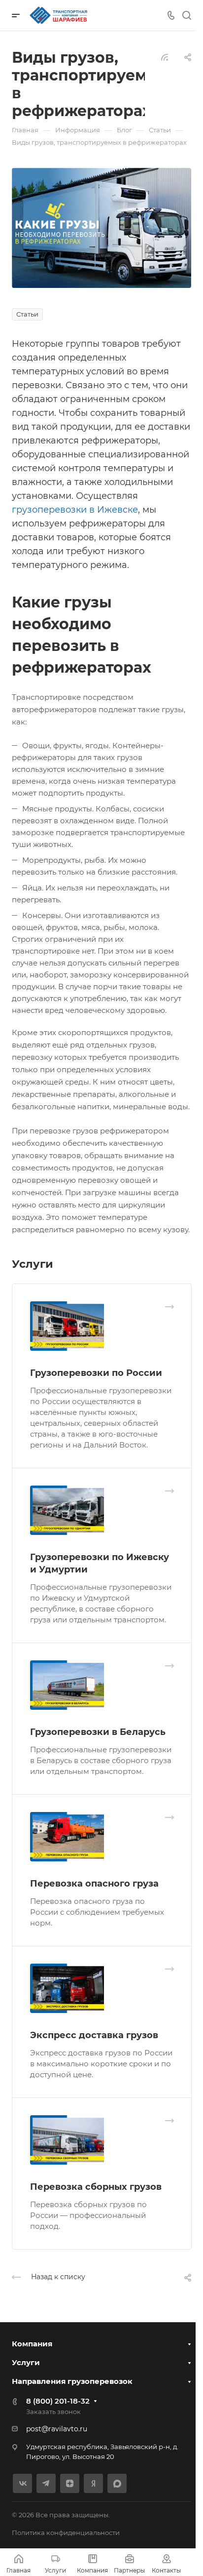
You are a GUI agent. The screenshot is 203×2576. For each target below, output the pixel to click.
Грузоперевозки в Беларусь (98, 1732)
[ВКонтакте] (22, 2483)
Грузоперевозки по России (96, 1373)
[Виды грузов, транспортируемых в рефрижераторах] (101, 227)
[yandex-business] (93, 2483)
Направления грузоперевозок (72, 2381)
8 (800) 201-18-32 (58, 2401)
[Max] (117, 2483)
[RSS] (165, 57)
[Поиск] (186, 16)
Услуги (26, 2362)
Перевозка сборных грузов (96, 2187)
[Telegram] (46, 2483)
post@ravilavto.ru (57, 2429)
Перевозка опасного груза (94, 1884)
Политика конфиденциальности (66, 2533)
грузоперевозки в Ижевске (75, 510)
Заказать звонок (53, 2412)
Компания (32, 2344)
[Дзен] (70, 2483)
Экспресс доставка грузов (94, 2035)
